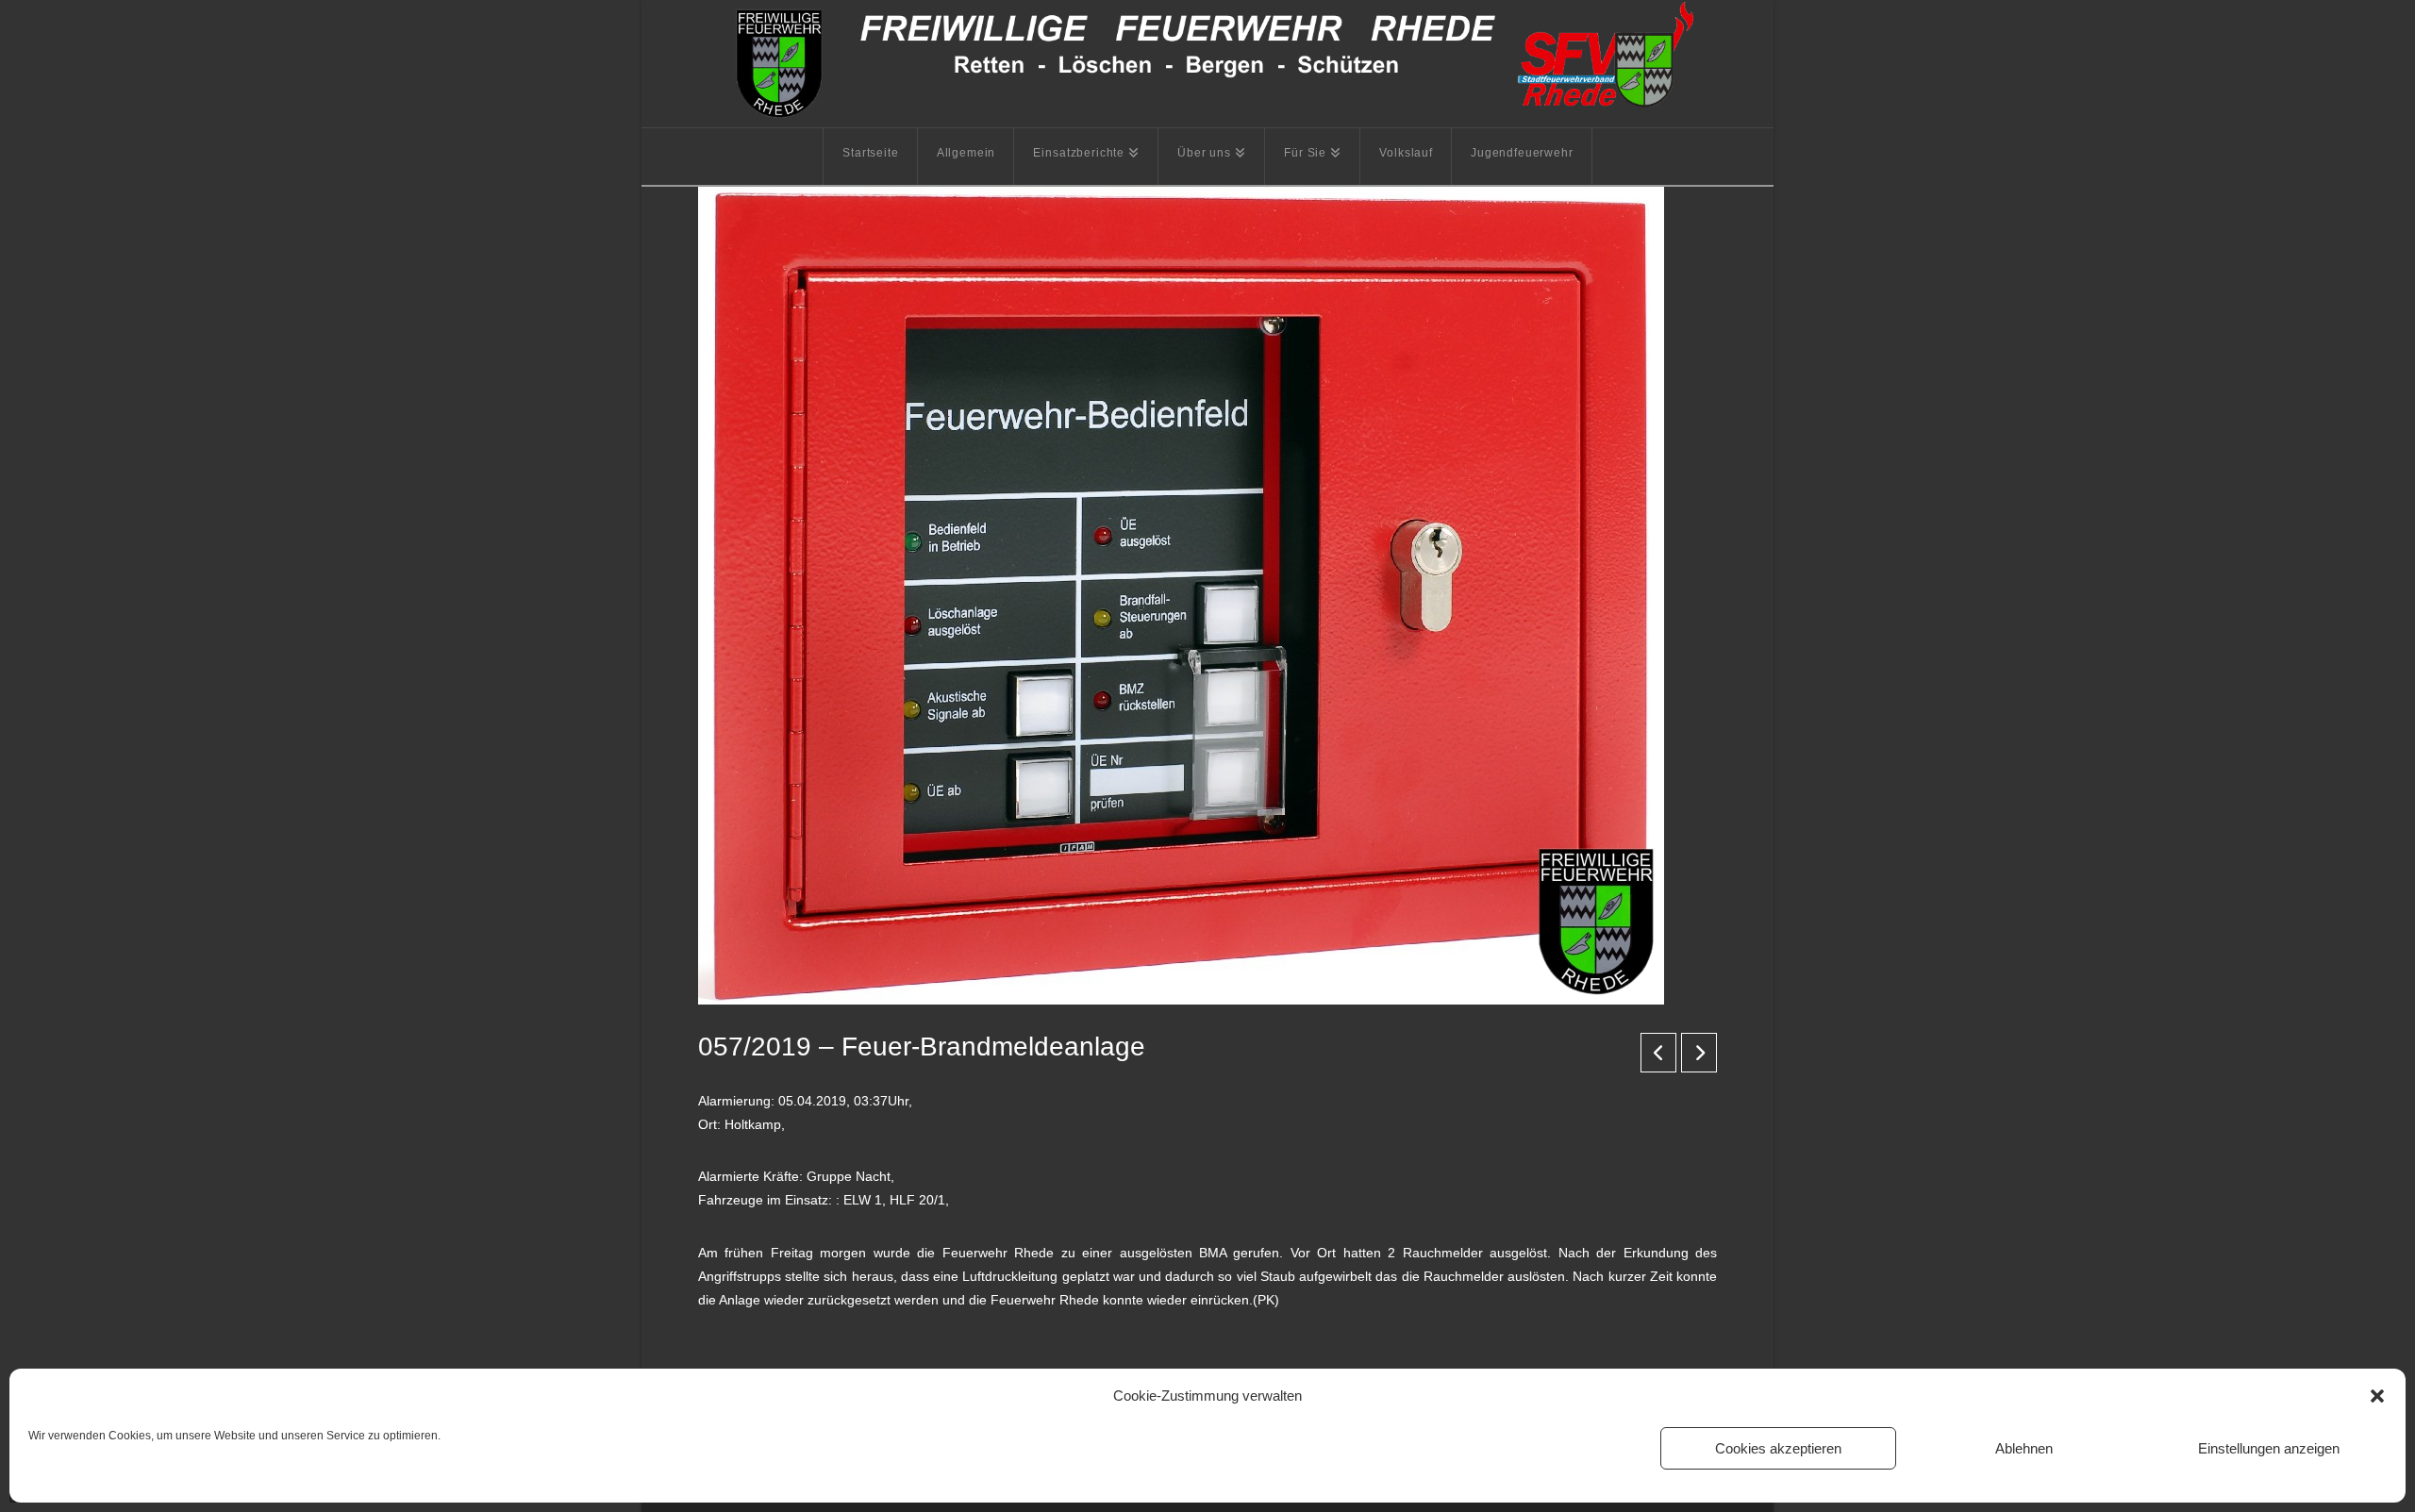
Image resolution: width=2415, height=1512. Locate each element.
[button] (2377, 1396)
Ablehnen (2024, 1448)
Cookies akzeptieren (1778, 1448)
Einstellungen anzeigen (2269, 1448)
